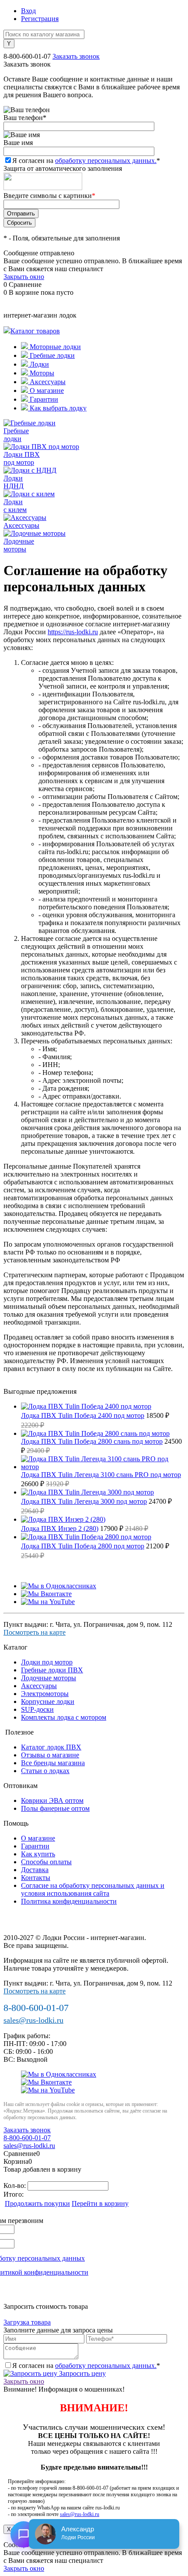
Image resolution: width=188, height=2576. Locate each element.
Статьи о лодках (45, 1771)
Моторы (41, 373)
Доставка (35, 1870)
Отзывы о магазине (50, 1755)
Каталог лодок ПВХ (51, 1747)
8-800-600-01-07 (27, 56)
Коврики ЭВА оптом (52, 1800)
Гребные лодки (51, 355)
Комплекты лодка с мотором (64, 1717)
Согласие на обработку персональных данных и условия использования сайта (93, 1889)
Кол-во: (16, 2186)
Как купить (38, 1854)
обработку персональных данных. (106, 161)
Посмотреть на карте (35, 1632)
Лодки (38, 364)
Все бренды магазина (53, 1763)
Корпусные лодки (48, 1701)
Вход (28, 11)
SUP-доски (37, 1709)
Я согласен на (86, 161)
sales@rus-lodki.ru (33, 2020)
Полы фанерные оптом (55, 1808)
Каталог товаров (35, 331)
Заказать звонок (76, 56)
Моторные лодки (54, 347)
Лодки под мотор (47, 1662)
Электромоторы (45, 1694)
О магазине (46, 390)
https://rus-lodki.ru (73, 632)
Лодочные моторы (49, 1678)
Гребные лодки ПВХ (52, 1670)
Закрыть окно (24, 277)
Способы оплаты (46, 1862)
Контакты (36, 1878)
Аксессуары (47, 382)
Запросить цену (82, 2373)
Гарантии (43, 399)
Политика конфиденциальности (69, 1901)
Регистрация (40, 19)
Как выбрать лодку (57, 408)
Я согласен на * (86, 2366)
